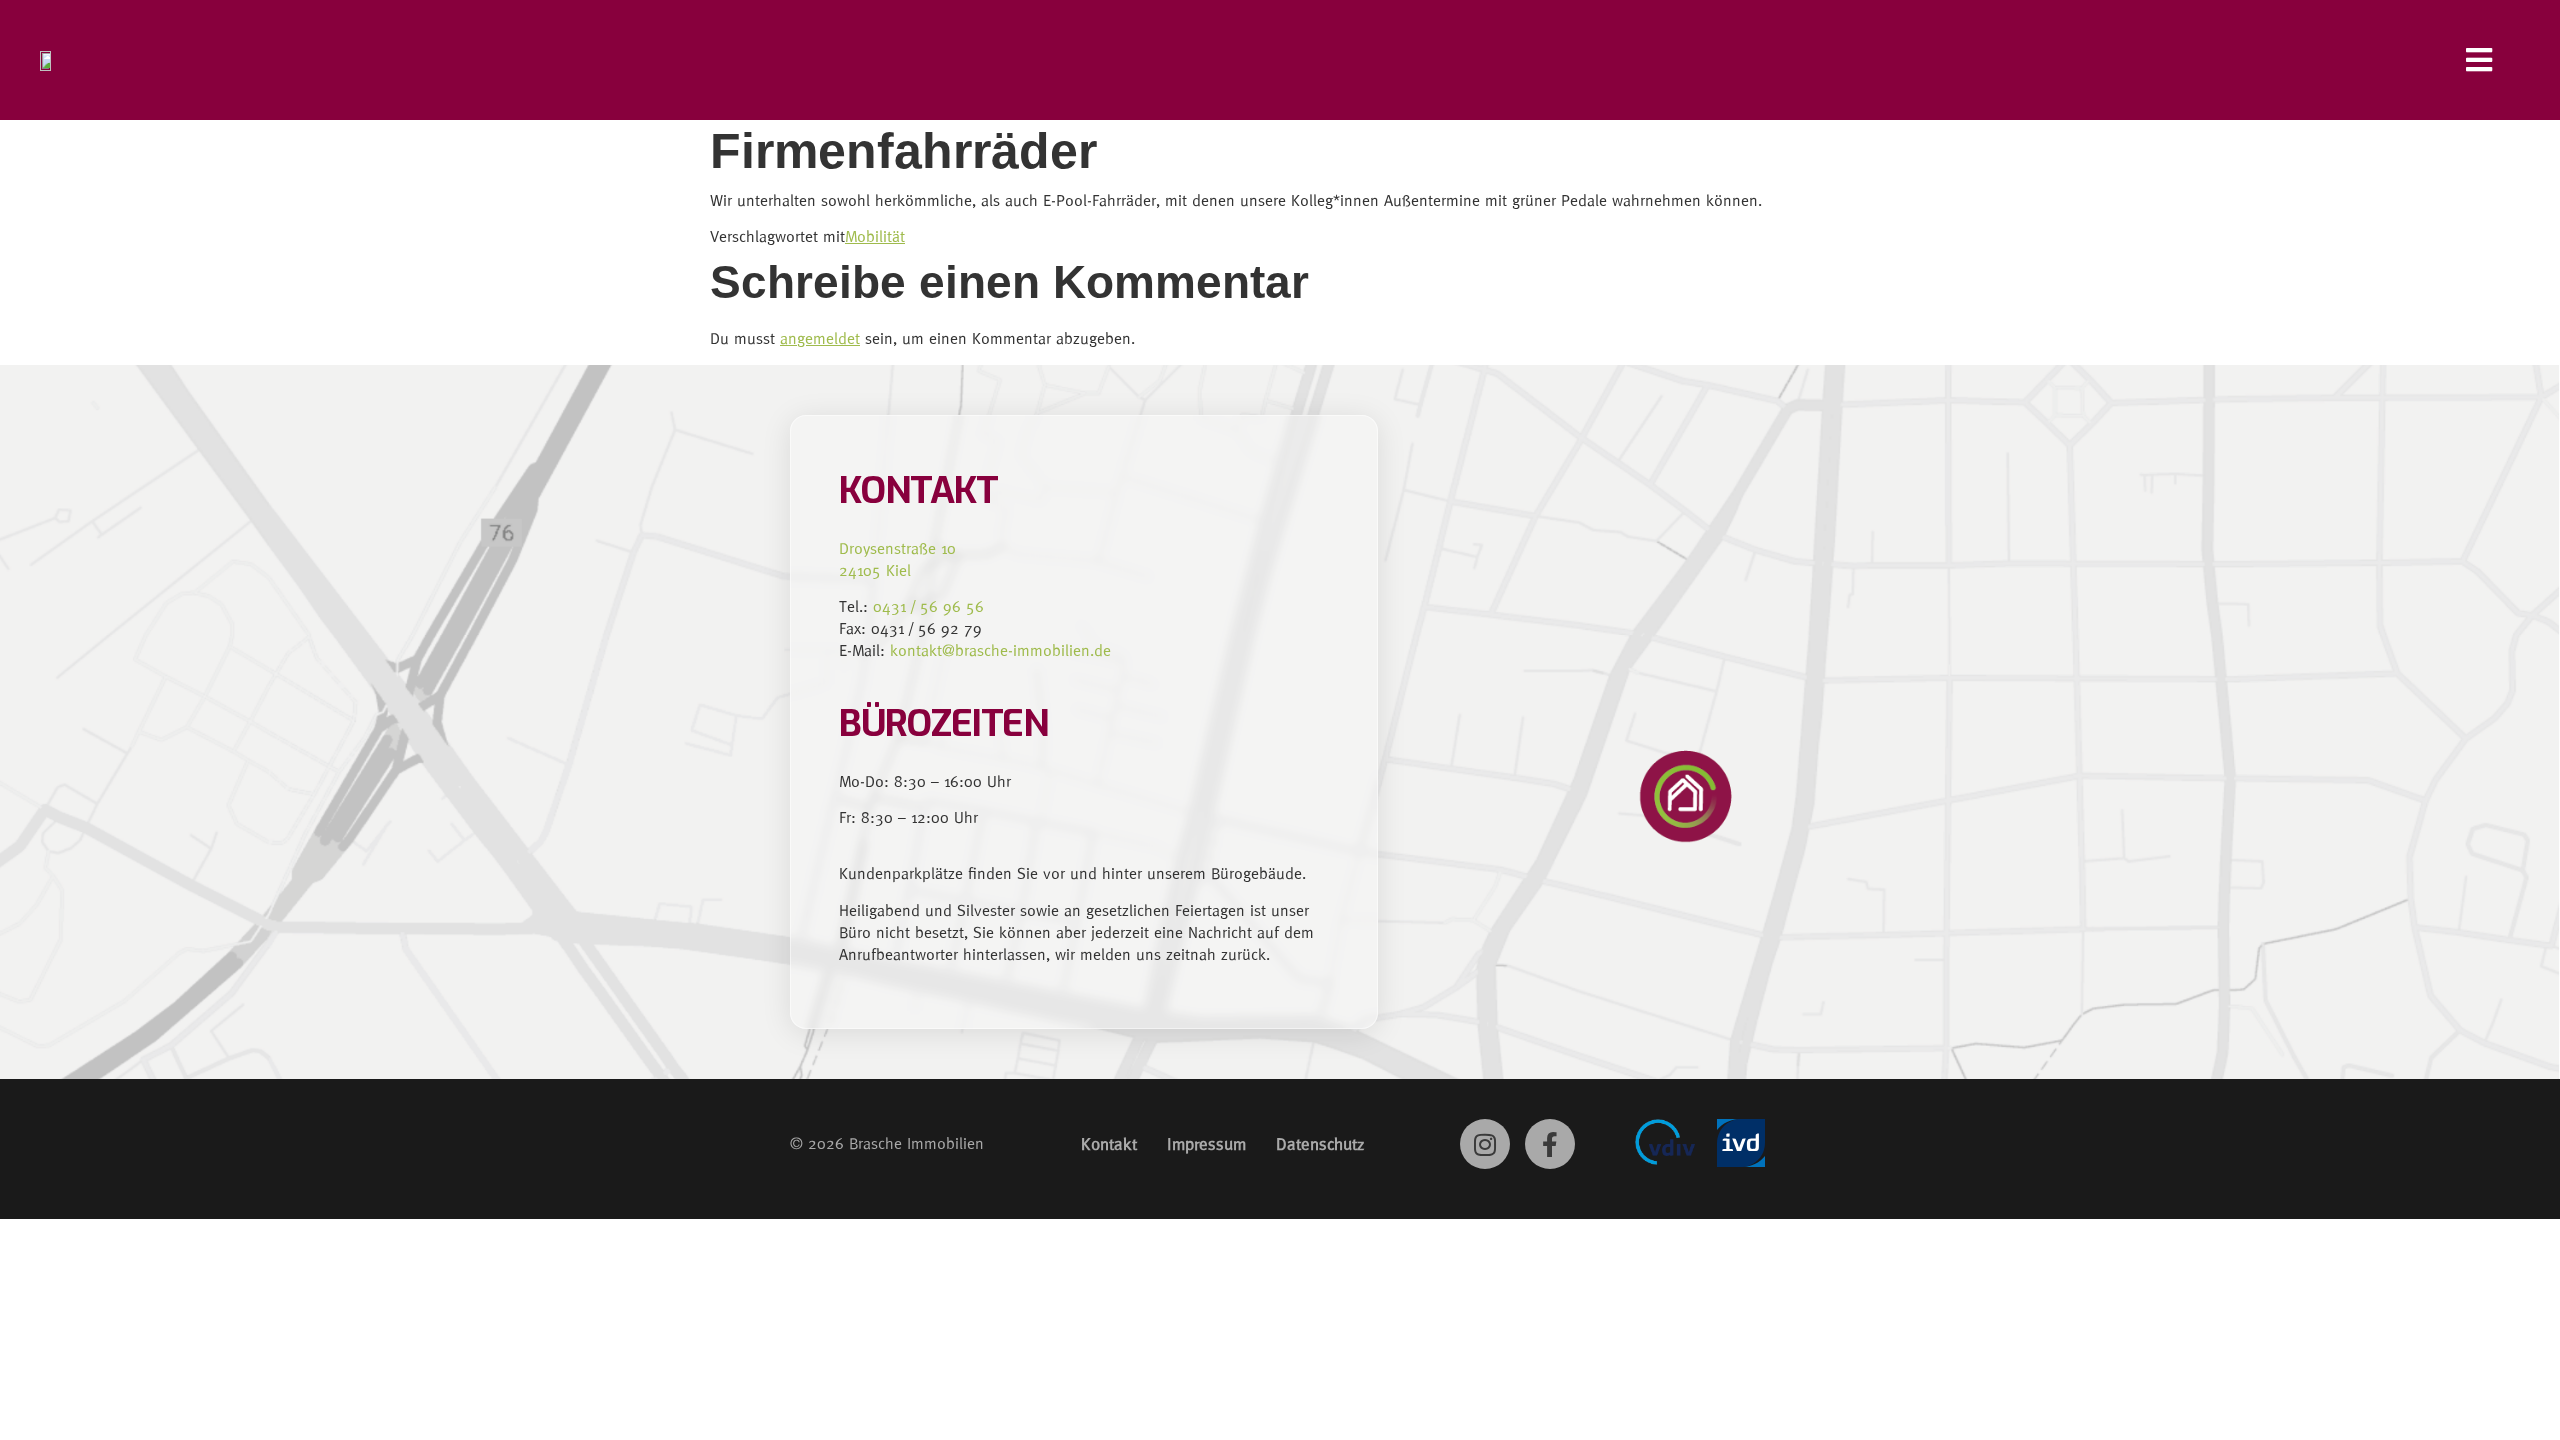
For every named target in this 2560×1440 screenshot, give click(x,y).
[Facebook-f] (1550, 1144)
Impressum (1206, 1144)
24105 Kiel (875, 570)
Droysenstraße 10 (897, 548)
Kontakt (1109, 1144)
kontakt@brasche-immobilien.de (1000, 650)
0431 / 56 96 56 (928, 606)
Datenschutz (1320, 1144)
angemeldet (820, 338)
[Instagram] (1485, 1144)
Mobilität (875, 236)
